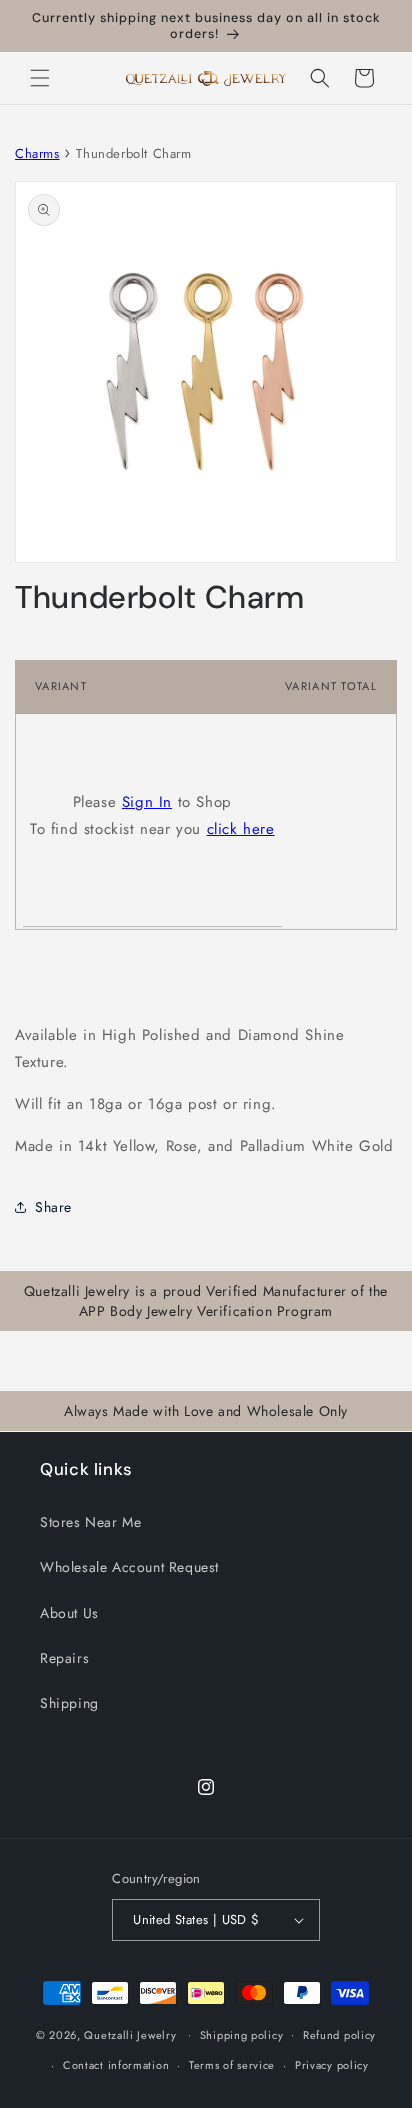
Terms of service (232, 2065)
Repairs (64, 1658)
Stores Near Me (90, 1522)
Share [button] (53, 1207)
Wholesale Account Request (129, 1567)
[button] (40, 78)
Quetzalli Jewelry (130, 2034)
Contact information (116, 2065)
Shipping (69, 1703)
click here (241, 829)
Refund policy (339, 2035)
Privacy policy (332, 2065)
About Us (69, 1613)
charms (37, 153)
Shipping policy (242, 2035)
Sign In (147, 802)
